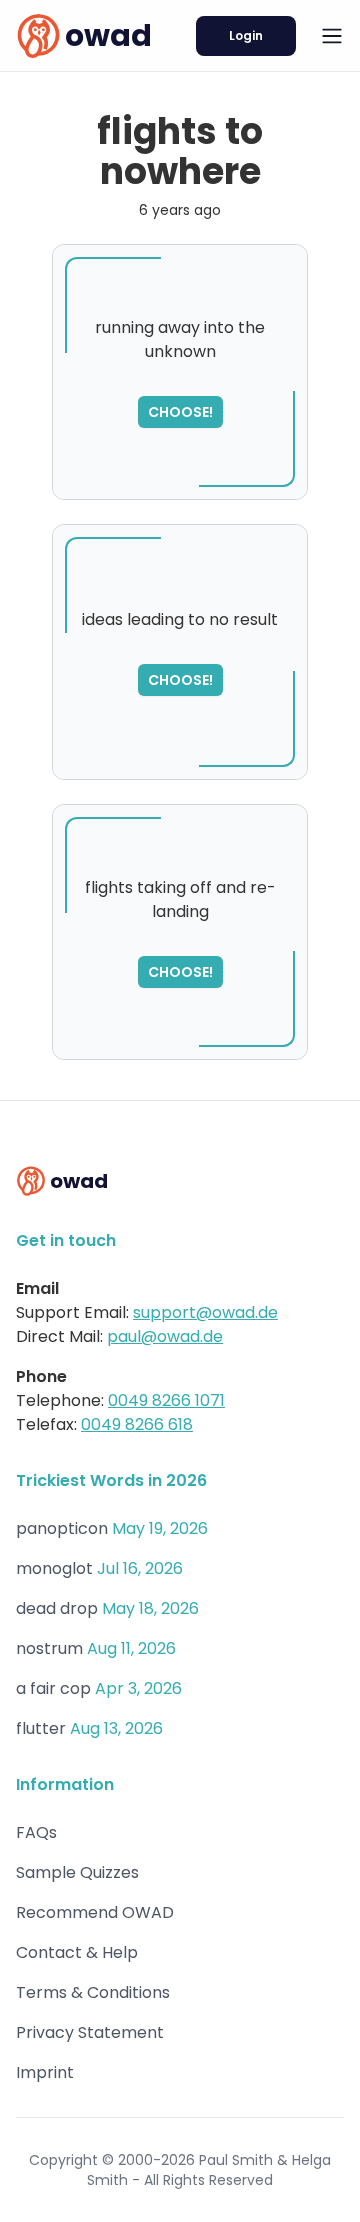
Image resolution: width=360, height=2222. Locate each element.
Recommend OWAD (95, 1912)
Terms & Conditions (93, 1992)
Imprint (45, 2072)
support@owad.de (205, 1312)
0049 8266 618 (137, 1424)
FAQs (36, 1832)
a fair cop (53, 1688)
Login (246, 35)
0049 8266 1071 (166, 1400)
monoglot (54, 1568)
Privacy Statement (90, 2032)
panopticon (62, 1528)
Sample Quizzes (77, 1872)
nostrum (49, 1648)
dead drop (57, 1608)
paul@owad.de (165, 1336)
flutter (41, 1728)
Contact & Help (77, 1952)
